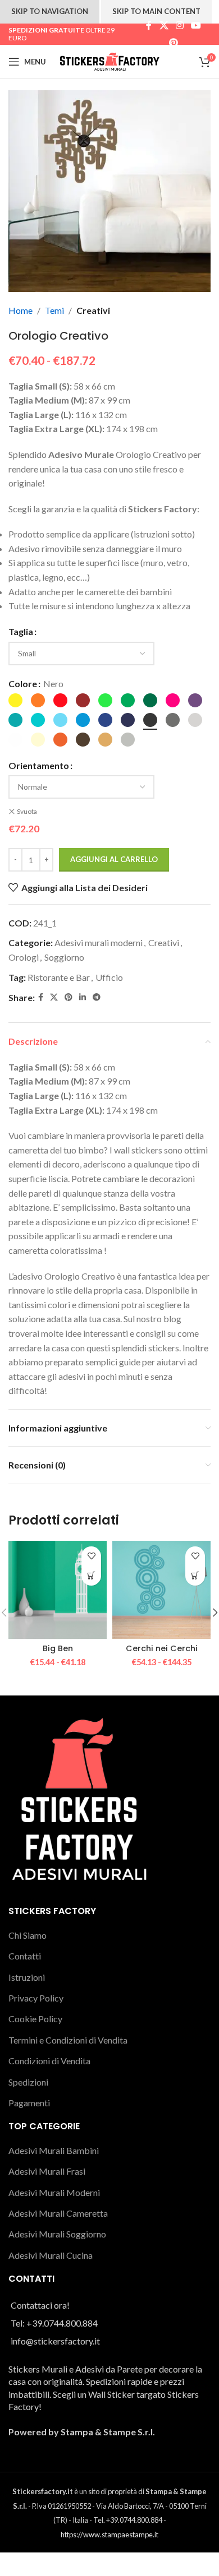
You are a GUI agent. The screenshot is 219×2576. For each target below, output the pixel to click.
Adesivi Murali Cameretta (58, 2213)
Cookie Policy (35, 2019)
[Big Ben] (58, 1590)
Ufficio (109, 977)
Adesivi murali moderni (99, 942)
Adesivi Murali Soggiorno (57, 2234)
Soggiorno (64, 957)
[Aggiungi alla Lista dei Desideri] (91, 1556)
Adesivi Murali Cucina (51, 2255)
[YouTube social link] (196, 26)
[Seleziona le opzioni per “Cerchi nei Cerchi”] (195, 1576)
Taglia (21, 631)
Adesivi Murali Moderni (54, 2192)
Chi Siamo (28, 1935)
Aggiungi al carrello (114, 859)
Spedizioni (28, 2082)
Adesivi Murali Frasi (47, 2171)
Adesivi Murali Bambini (54, 2150)
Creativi (93, 310)
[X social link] (164, 26)
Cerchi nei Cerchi (162, 1648)
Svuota (27, 811)
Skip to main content (156, 11)
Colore (23, 684)
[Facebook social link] (149, 26)
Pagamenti (29, 2103)
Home (20, 310)
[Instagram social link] (179, 26)
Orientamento (39, 765)
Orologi (24, 957)
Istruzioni (27, 1977)
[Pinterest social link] (174, 43)
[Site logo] (110, 60)
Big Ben (58, 1648)
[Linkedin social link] (83, 997)
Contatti (25, 1956)
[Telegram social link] (97, 997)
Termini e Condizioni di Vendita (68, 2040)
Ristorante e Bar (59, 977)
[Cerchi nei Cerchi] (161, 1590)
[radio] (15, 700)
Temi (54, 310)
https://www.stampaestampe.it (109, 2535)
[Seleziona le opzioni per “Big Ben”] (91, 1576)
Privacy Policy (36, 1998)
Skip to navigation (50, 11)
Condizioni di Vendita (49, 2061)
